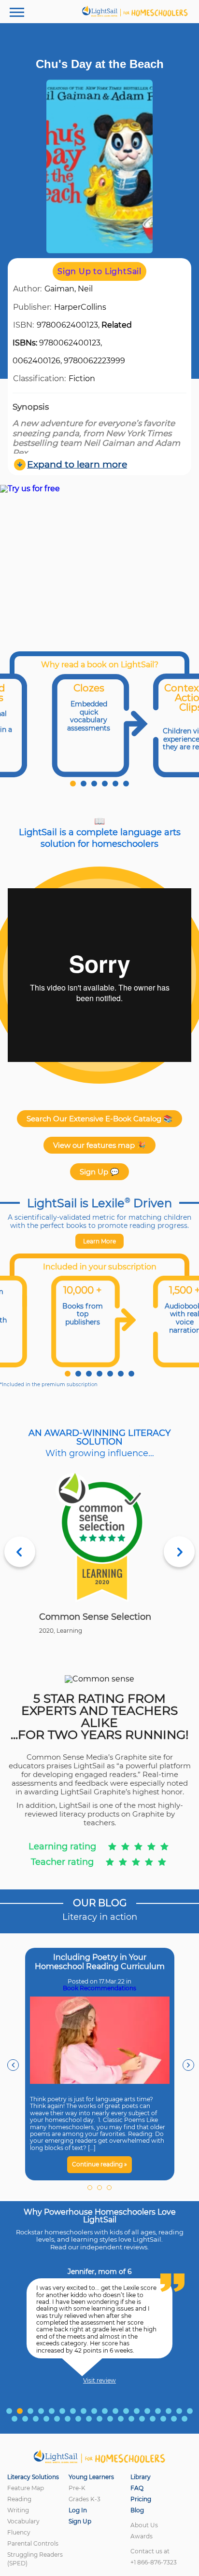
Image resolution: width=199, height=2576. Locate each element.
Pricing (141, 2499)
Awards (142, 2536)
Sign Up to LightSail (99, 271)
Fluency (19, 2532)
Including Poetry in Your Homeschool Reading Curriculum (100, 1962)
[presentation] (13, 2065)
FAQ (137, 2488)
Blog (137, 2510)
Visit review (99, 2381)
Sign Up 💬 (99, 1172)
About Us (144, 2525)
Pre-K (77, 2488)
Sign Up (80, 2521)
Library (141, 2477)
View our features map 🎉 (99, 1145)
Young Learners (91, 2477)
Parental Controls (33, 2543)
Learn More (99, 1241)
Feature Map (26, 2488)
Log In (78, 2510)
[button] (73, 784)
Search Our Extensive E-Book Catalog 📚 (99, 1119)
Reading (19, 2499)
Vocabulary (23, 2521)
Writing (18, 2510)
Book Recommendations (99, 1988)
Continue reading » (99, 2164)
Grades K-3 (85, 2499)
